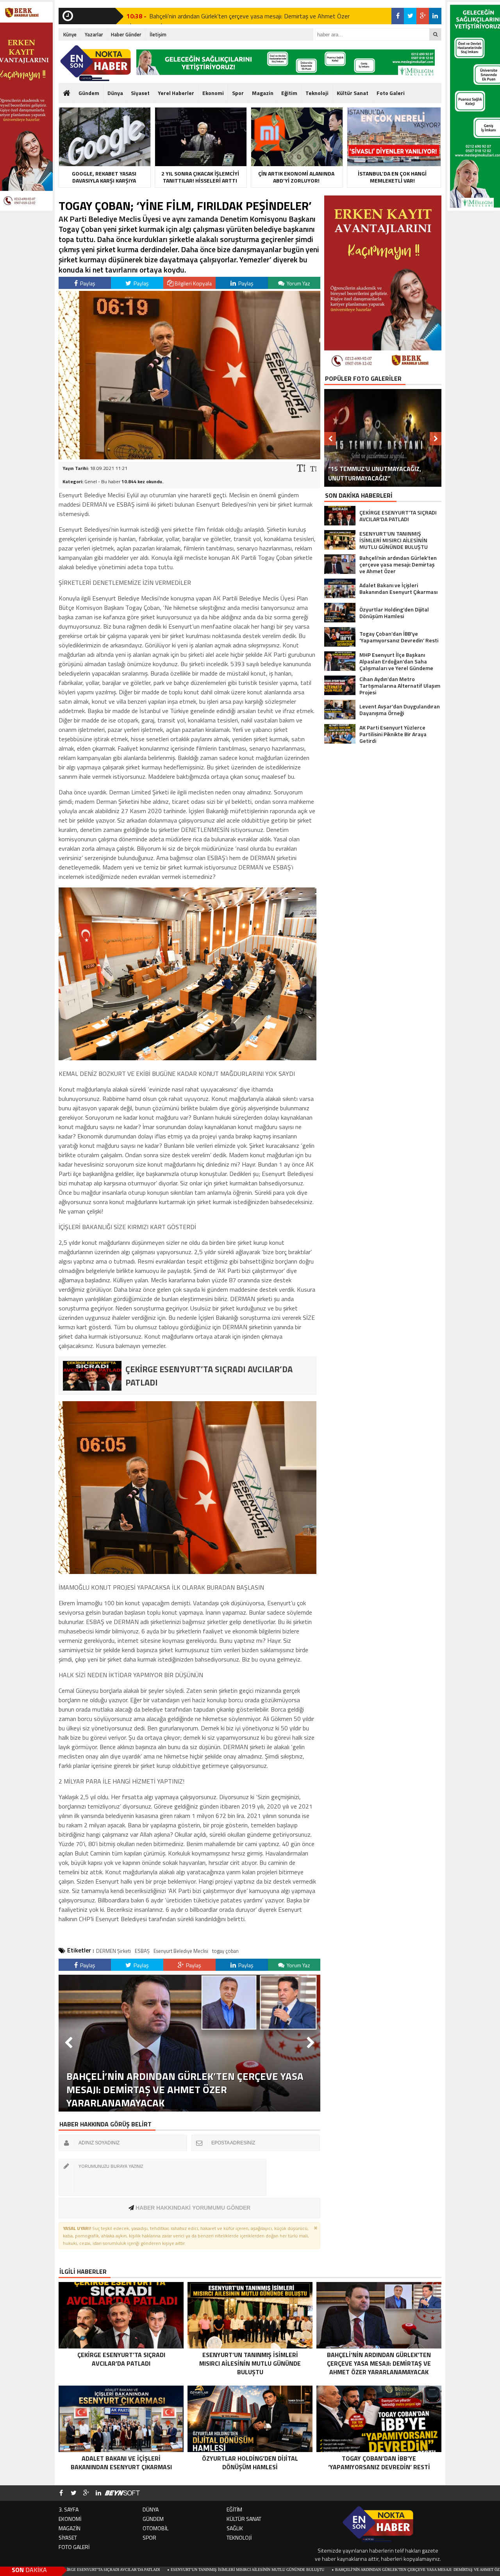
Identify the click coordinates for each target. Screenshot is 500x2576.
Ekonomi (213, 93)
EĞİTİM (234, 2509)
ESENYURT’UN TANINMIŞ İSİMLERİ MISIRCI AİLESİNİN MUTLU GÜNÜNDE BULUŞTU (135, 2570)
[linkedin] (435, 16)
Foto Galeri (391, 93)
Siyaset (140, 93)
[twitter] (410, 16)
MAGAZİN (70, 2528)
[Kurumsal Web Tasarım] (122, 2493)
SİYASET (68, 2537)
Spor (238, 93)
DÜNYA (151, 2509)
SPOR (149, 2537)
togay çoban (225, 1951)
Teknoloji (317, 93)
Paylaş (87, 283)
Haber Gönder (126, 34)
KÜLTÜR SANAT (244, 2519)
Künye (70, 34)
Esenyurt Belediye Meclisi (181, 1951)
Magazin (263, 93)
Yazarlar (94, 34)
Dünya (115, 93)
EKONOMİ (70, 2519)
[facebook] (398, 16)
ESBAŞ (142, 1951)
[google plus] (423, 16)
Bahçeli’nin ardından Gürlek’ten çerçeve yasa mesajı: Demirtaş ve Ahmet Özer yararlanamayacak (329, 2570)
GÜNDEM (153, 2519)
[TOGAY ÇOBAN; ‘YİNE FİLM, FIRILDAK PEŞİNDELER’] (189, 457)
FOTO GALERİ (74, 2547)
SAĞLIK (235, 2528)
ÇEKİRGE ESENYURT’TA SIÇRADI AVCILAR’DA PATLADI (223, 16)
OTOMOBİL (155, 2528)
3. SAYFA (69, 2509)
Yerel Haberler (176, 93)
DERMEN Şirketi (113, 1951)
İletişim (158, 34)
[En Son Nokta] (96, 63)
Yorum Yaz (298, 283)
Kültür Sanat (353, 93)
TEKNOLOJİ (239, 2537)
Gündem (89, 93)
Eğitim (289, 93)
